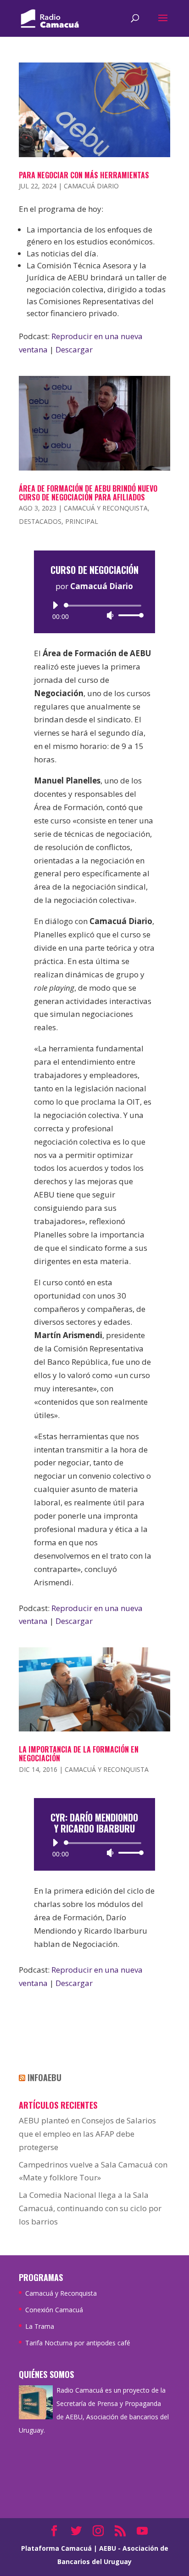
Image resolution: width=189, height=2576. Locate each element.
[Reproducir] (55, 605)
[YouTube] (142, 2532)
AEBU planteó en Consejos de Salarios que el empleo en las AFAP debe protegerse (87, 2134)
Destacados (40, 521)
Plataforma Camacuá (56, 2548)
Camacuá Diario (91, 186)
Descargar (74, 349)
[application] (94, 610)
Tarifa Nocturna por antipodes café (78, 2343)
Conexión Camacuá (54, 2310)
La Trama (40, 2326)
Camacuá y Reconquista (106, 508)
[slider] (128, 615)
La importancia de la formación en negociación (79, 1754)
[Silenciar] (110, 615)
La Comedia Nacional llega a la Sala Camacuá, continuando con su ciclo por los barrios (90, 2208)
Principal (82, 521)
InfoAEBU (44, 2077)
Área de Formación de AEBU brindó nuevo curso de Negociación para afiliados (88, 493)
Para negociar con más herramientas (84, 175)
